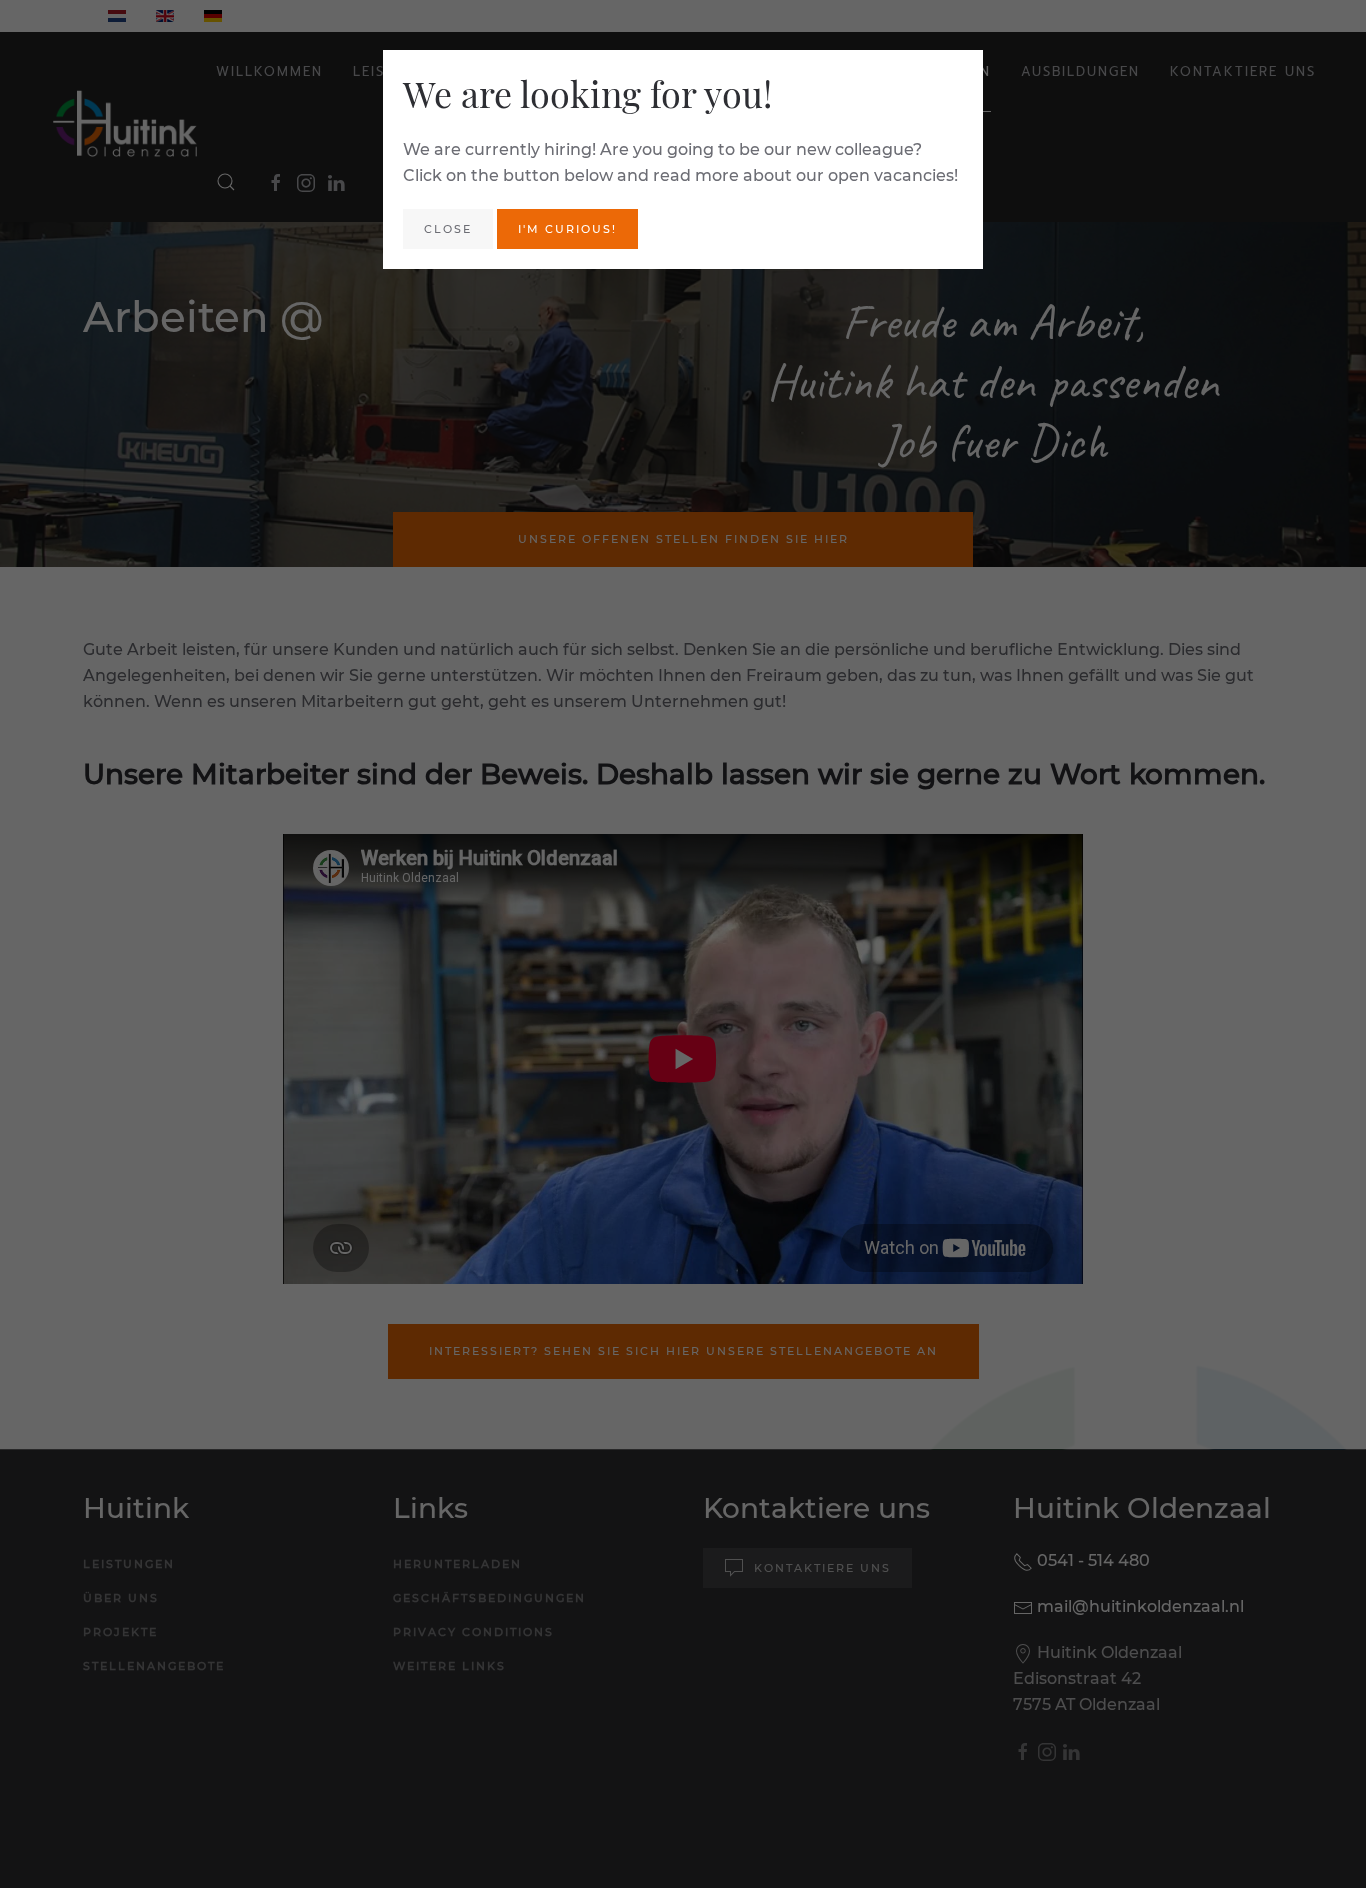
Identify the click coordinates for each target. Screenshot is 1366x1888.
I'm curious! (567, 229)
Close (448, 229)
